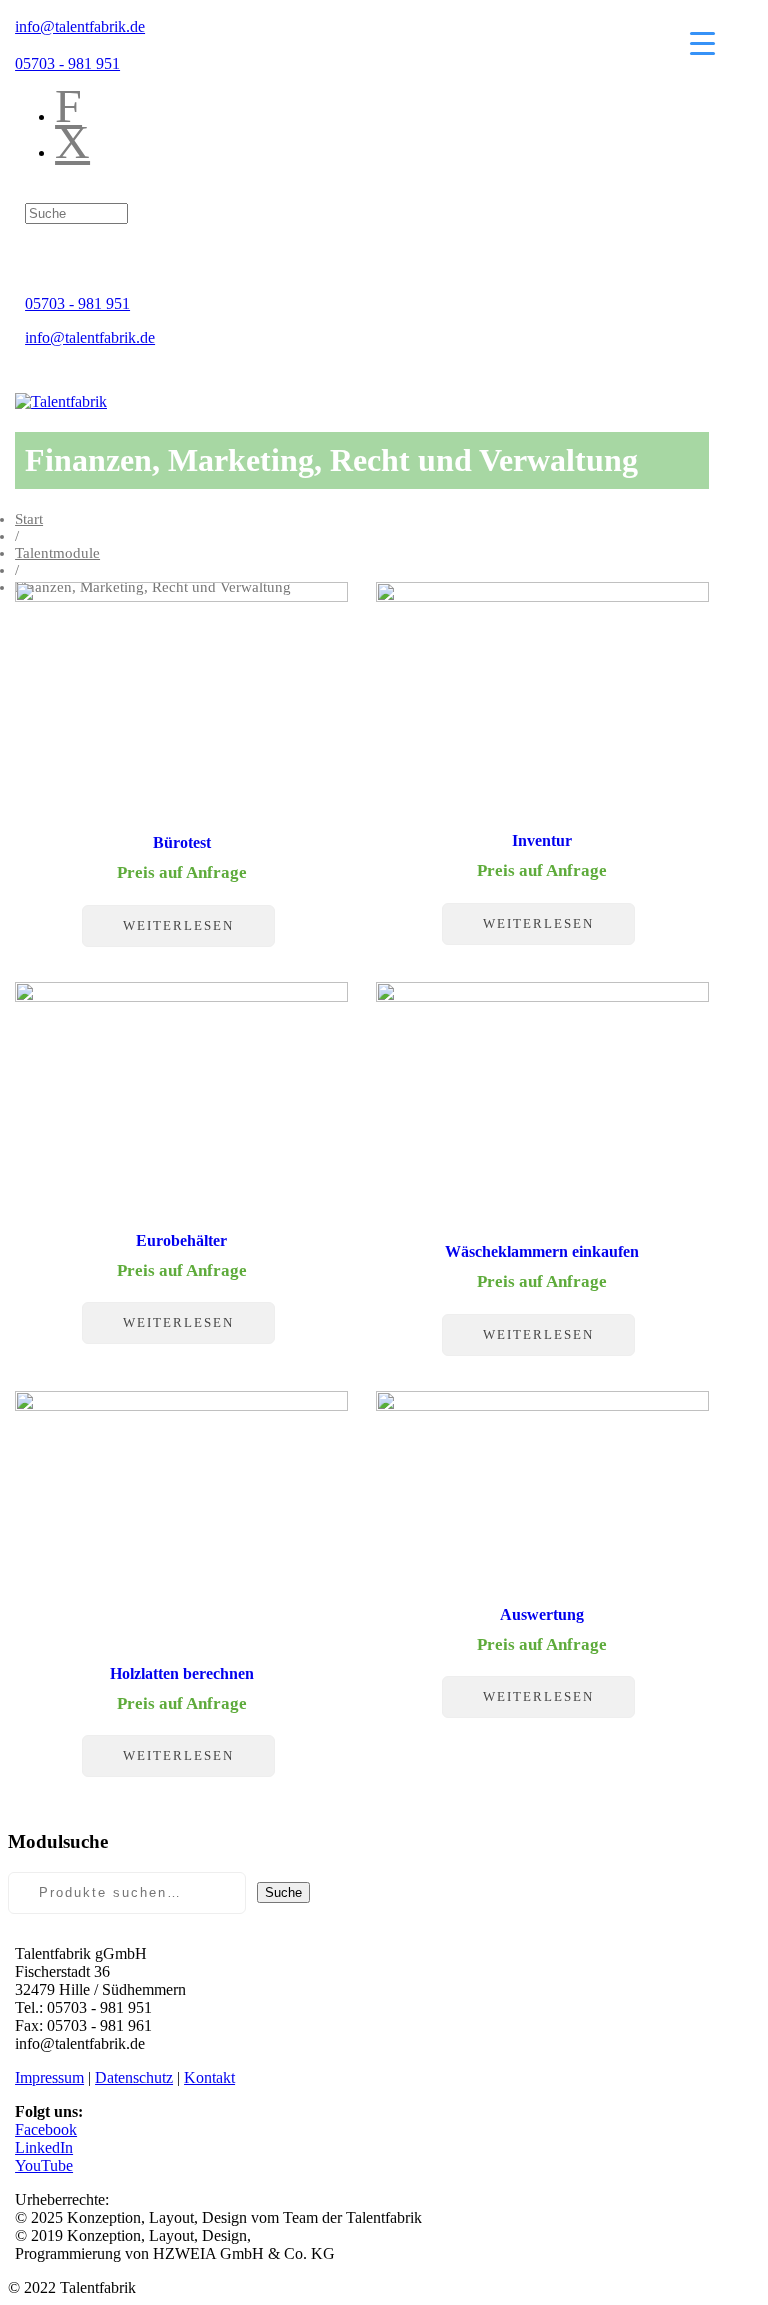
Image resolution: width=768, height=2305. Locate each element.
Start (29, 519)
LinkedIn (44, 2147)
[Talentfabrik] (61, 401)
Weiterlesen (178, 925)
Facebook (46, 2129)
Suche (283, 1892)
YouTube (44, 2165)
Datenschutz (134, 2077)
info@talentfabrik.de (80, 26)
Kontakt (209, 2077)
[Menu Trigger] (702, 42)
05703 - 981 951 (67, 63)
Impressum (49, 2077)
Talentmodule (57, 553)
